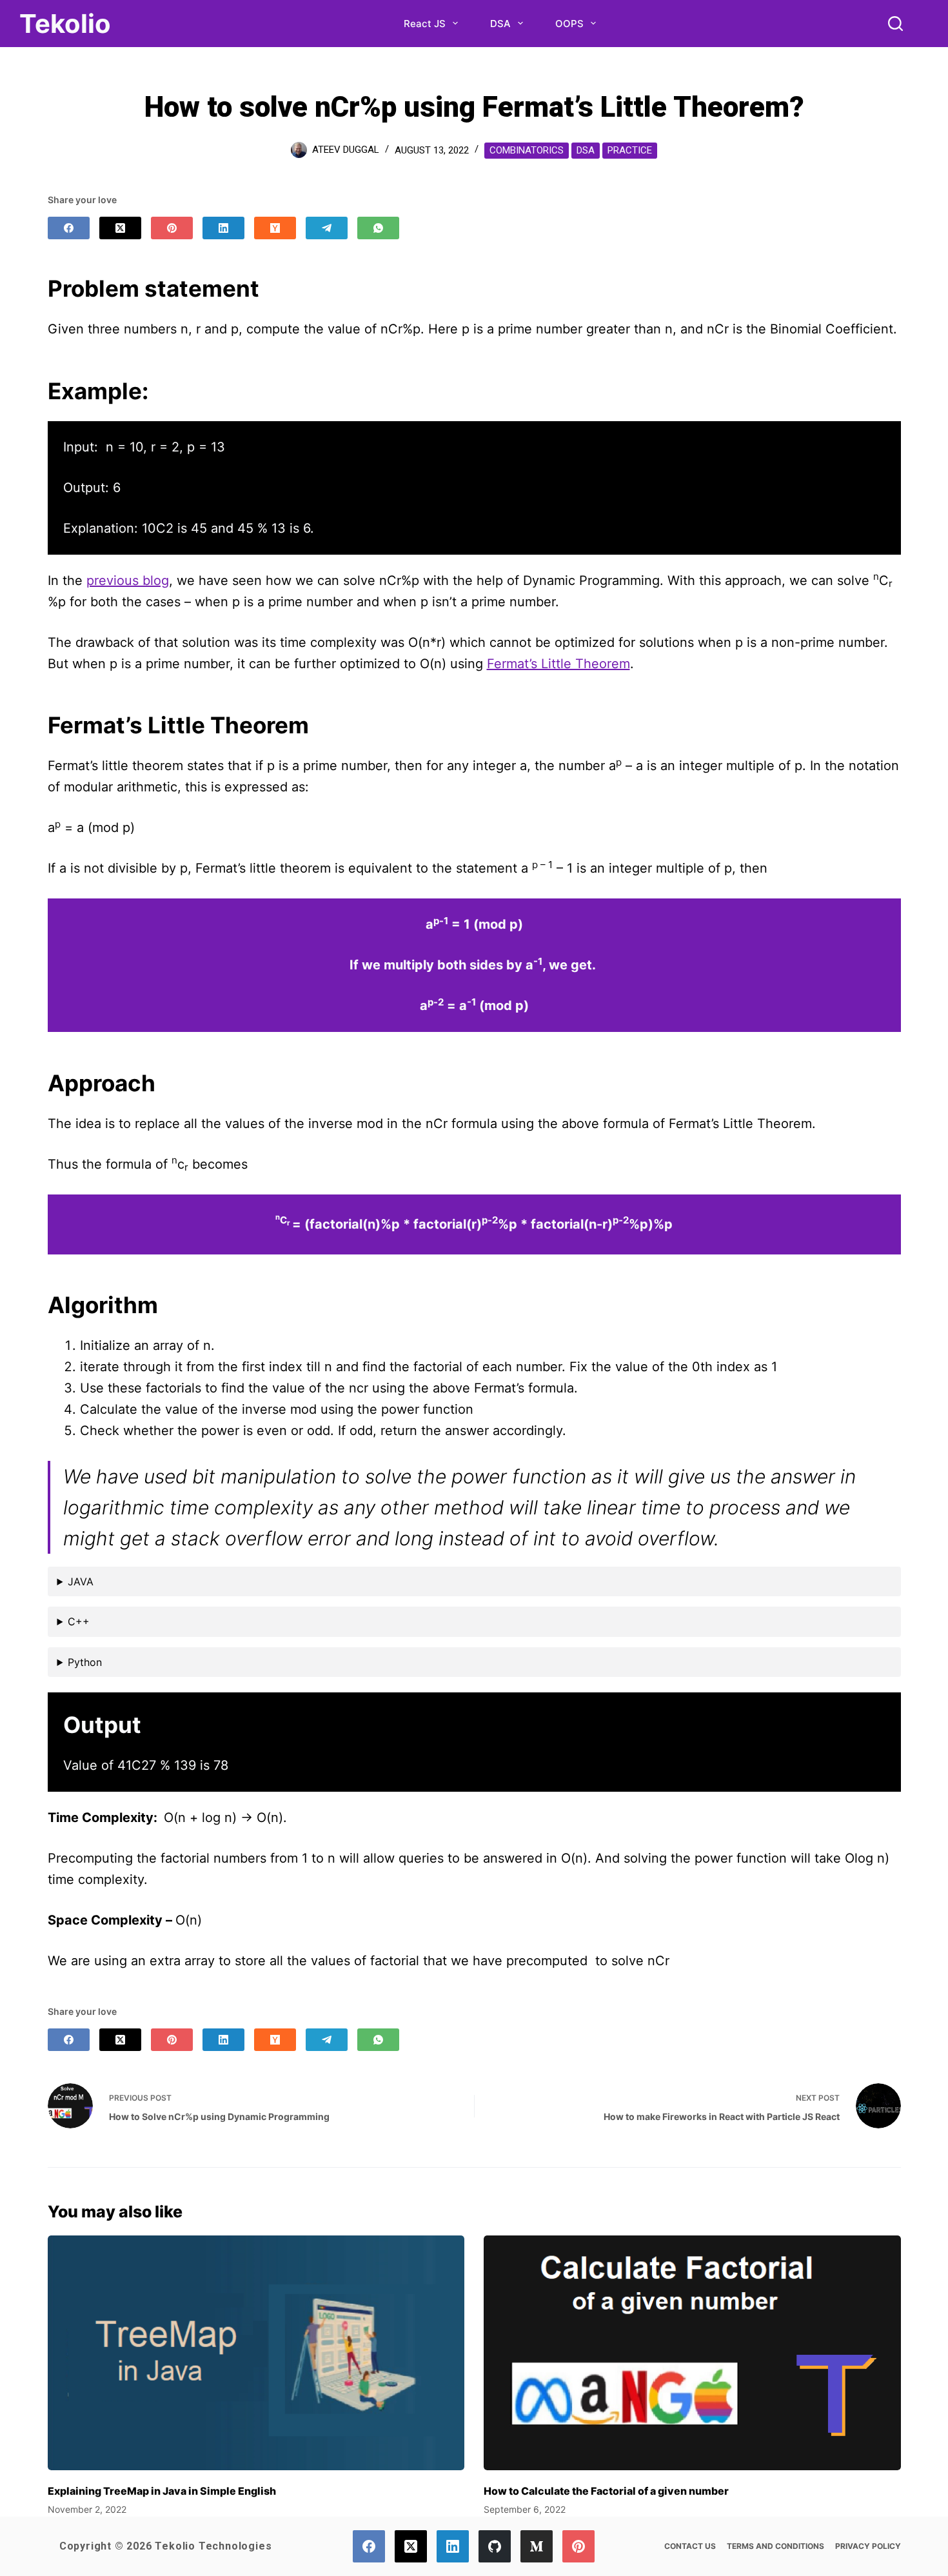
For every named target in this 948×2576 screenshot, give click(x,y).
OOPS (569, 24)
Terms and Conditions (775, 2546)
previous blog (128, 580)
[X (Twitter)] (120, 228)
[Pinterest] (172, 228)
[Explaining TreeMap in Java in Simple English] (256, 2353)
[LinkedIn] (223, 228)
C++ (79, 1621)
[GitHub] (495, 2546)
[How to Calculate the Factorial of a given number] (692, 2353)
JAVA (81, 1581)
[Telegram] (327, 228)
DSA (500, 24)
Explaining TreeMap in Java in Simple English (162, 2491)
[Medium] (537, 2546)
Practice (630, 150)
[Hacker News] (275, 228)
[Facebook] (69, 228)
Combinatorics (527, 150)
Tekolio (65, 24)
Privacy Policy (868, 2546)
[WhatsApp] (378, 228)
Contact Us (690, 2546)
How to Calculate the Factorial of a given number (606, 2491)
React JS (425, 24)
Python (85, 1662)
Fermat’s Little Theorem (558, 664)
